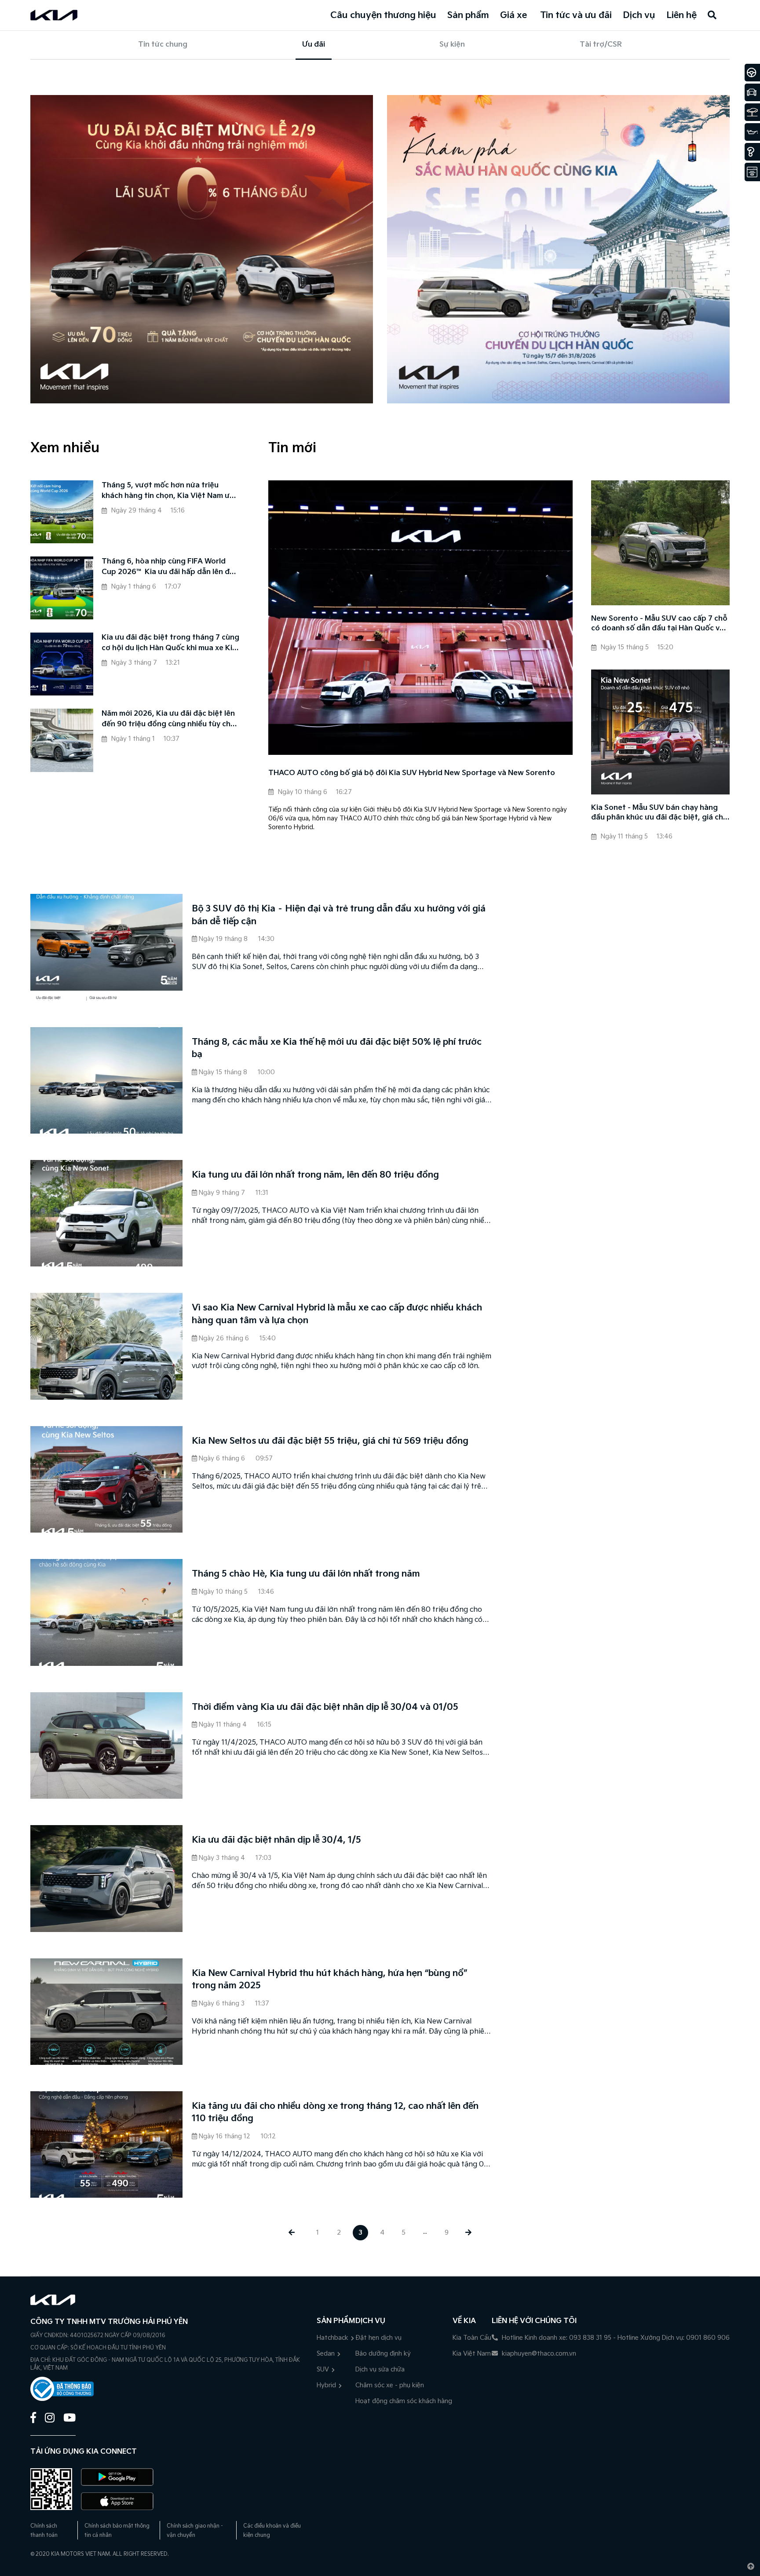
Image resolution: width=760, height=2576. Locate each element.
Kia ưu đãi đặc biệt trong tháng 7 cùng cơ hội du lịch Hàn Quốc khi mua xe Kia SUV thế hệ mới (170, 644)
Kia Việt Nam (472, 2354)
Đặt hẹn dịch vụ (378, 2338)
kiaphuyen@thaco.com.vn (538, 2354)
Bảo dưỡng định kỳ (383, 2354)
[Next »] (468, 2233)
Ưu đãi (314, 45)
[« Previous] (291, 2233)
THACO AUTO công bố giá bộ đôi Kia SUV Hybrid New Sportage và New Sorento (412, 773)
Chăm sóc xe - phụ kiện (390, 2385)
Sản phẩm (468, 15)
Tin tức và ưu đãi (576, 15)
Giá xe (513, 15)
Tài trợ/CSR (601, 45)
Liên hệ (681, 15)
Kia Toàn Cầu (472, 2338)
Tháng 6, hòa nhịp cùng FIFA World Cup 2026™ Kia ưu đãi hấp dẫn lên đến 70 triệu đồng (170, 567)
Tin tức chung (163, 45)
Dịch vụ (639, 15)
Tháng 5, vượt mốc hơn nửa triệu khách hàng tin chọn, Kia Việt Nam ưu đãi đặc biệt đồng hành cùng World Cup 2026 (168, 491)
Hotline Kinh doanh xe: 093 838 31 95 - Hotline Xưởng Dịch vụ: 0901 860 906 (615, 2338)
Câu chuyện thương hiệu (383, 15)
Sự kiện (452, 45)
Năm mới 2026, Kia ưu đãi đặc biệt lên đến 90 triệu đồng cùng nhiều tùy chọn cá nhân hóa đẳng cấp (171, 720)
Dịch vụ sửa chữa (380, 2369)
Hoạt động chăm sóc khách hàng (404, 2401)
